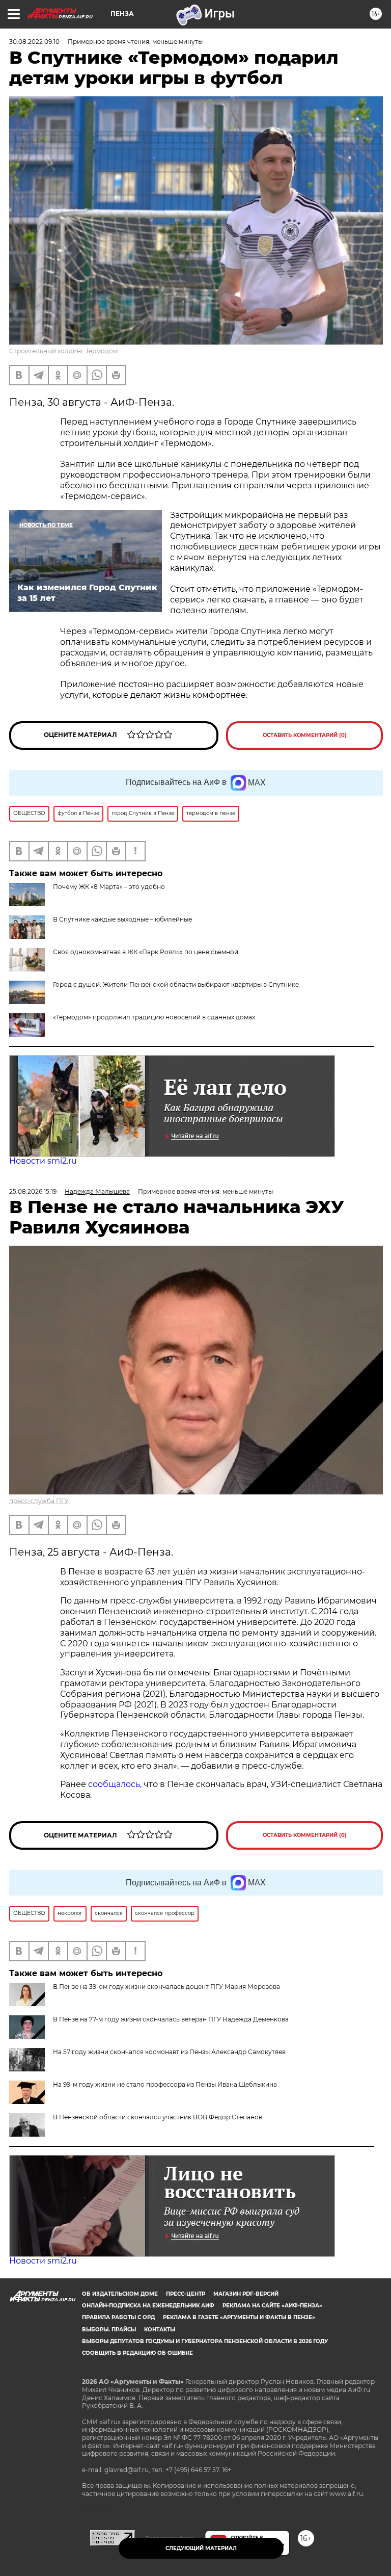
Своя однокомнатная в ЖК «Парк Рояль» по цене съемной (146, 952)
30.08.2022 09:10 (34, 42)
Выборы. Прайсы (109, 2330)
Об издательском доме (120, 2294)
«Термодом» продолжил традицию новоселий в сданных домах (154, 1017)
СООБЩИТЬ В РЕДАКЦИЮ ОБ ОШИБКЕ (137, 2353)
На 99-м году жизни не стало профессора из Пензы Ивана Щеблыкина (165, 2084)
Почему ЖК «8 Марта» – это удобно (109, 887)
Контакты (160, 2330)
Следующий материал (201, 2548)
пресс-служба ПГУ (39, 1501)
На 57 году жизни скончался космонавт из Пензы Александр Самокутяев (169, 2052)
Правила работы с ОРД (118, 2317)
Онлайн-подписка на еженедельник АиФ (148, 2306)
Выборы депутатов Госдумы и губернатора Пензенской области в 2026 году (205, 2341)
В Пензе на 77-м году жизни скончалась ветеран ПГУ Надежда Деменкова (171, 2019)
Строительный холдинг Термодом (63, 351)
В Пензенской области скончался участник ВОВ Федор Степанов (158, 2117)
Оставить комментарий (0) (305, 735)
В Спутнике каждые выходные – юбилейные (122, 919)
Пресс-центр (186, 2294)
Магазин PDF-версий (246, 2294)
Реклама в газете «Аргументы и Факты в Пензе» (239, 2317)
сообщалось (114, 1784)
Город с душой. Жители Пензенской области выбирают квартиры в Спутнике (176, 984)
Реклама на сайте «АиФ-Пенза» (272, 2306)
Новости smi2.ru (43, 1161)
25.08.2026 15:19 (33, 1191)
